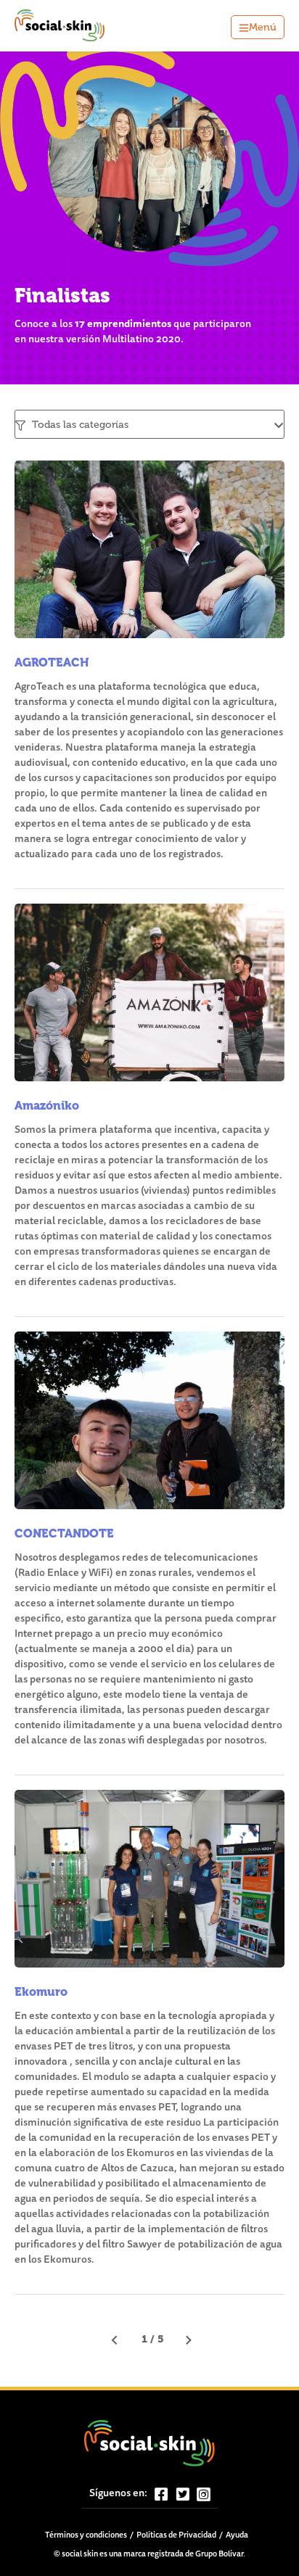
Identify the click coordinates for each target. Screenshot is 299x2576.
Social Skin (60, 26)
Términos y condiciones (86, 2536)
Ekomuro (41, 1992)
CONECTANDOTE (64, 1533)
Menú (263, 27)
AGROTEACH (52, 662)
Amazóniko (47, 1106)
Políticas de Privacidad (176, 2536)
